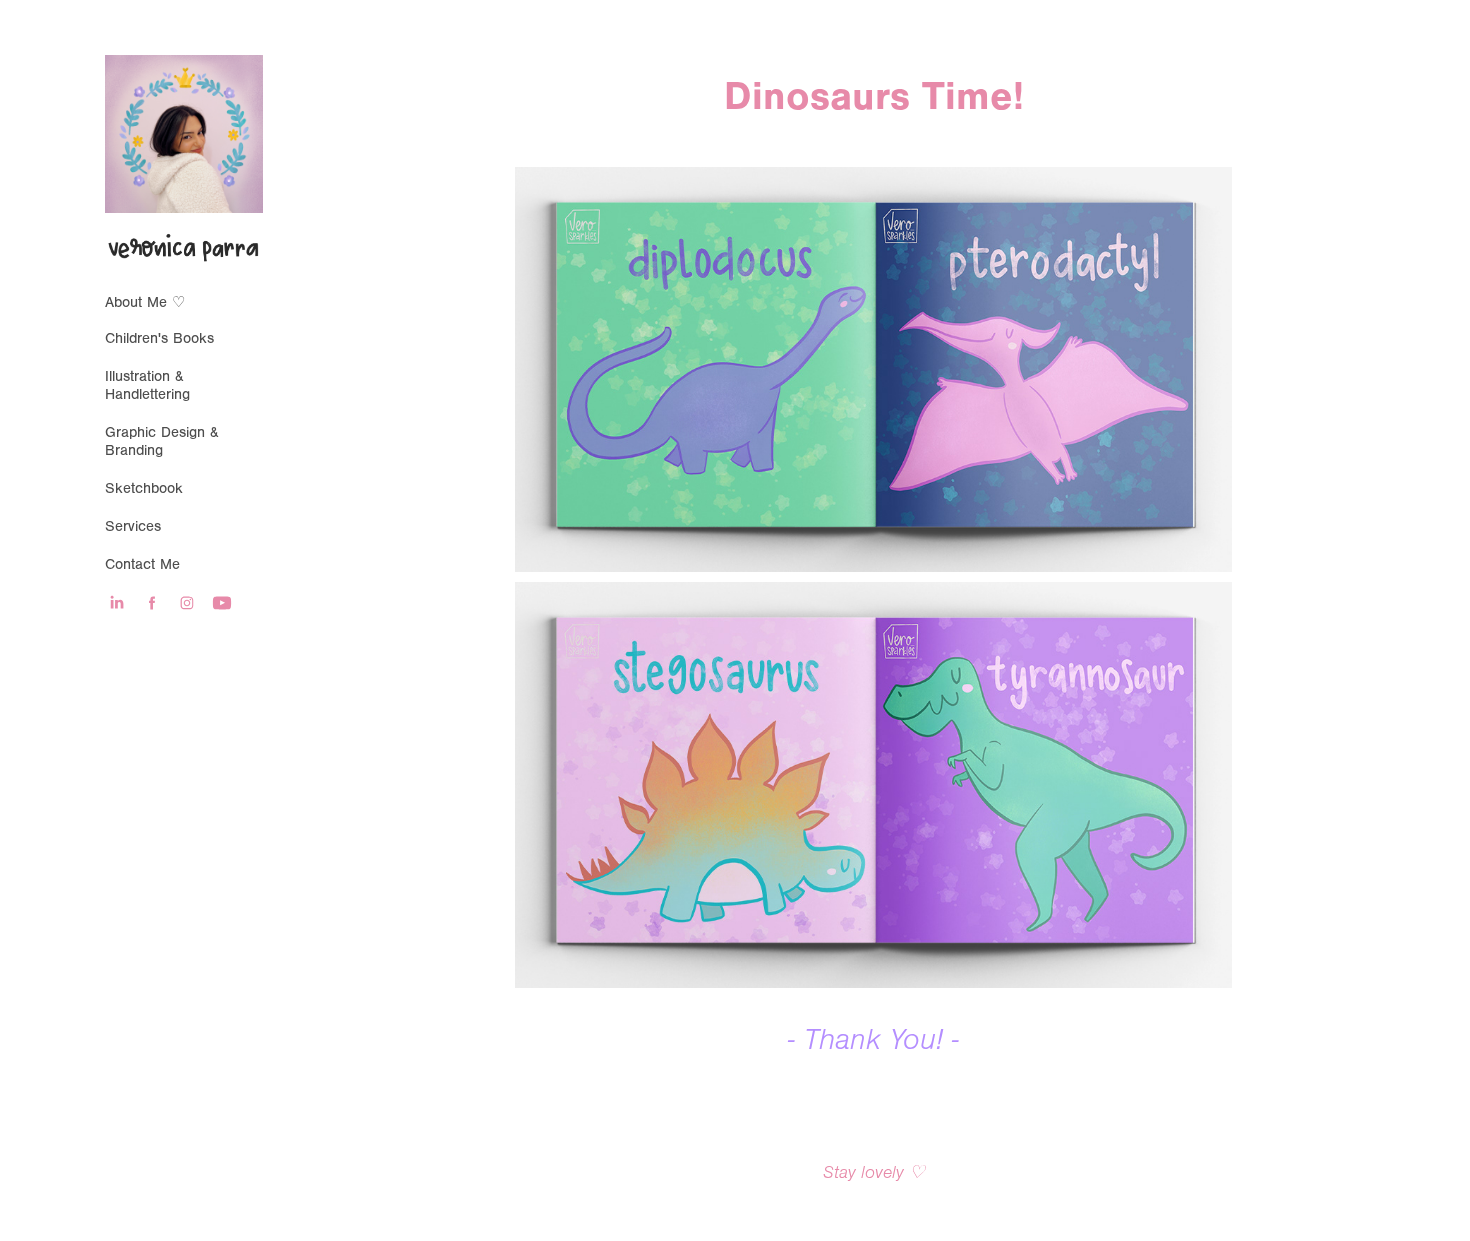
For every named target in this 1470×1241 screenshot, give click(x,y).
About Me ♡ (145, 302)
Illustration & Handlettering (147, 385)
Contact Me (142, 564)
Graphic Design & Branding (162, 441)
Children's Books (159, 338)
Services (133, 526)
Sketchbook (144, 488)
